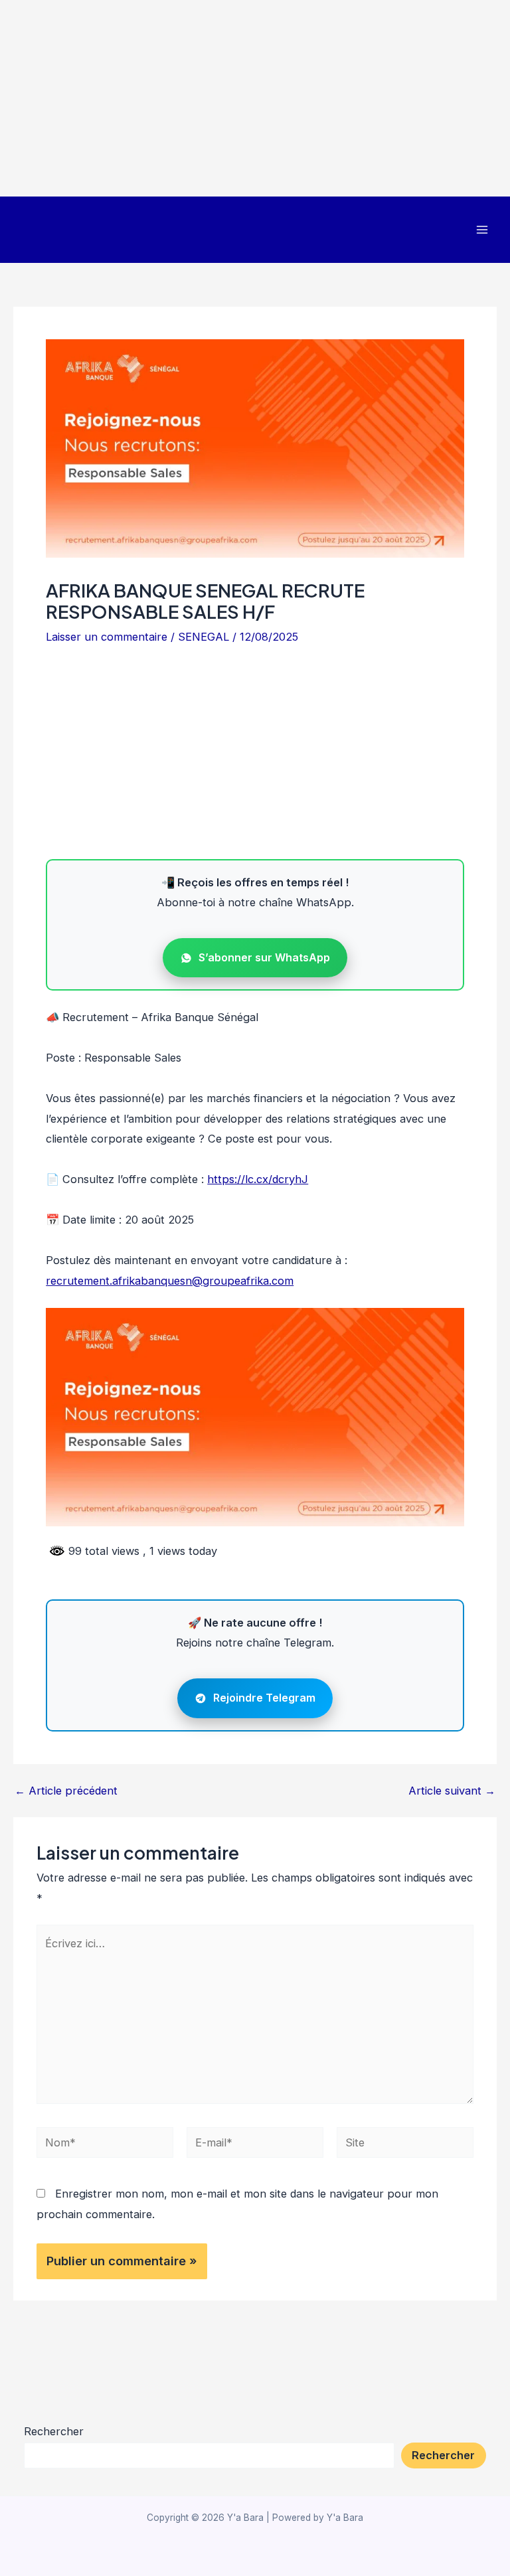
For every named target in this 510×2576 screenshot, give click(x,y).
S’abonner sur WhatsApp (264, 957)
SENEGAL (204, 637)
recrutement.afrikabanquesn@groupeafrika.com (170, 1281)
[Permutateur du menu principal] (482, 230)
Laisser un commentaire (107, 637)
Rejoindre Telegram (264, 1698)
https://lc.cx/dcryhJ (258, 1179)
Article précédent (66, 1791)
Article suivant (452, 1791)
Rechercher (54, 2431)
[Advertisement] (255, 98)
